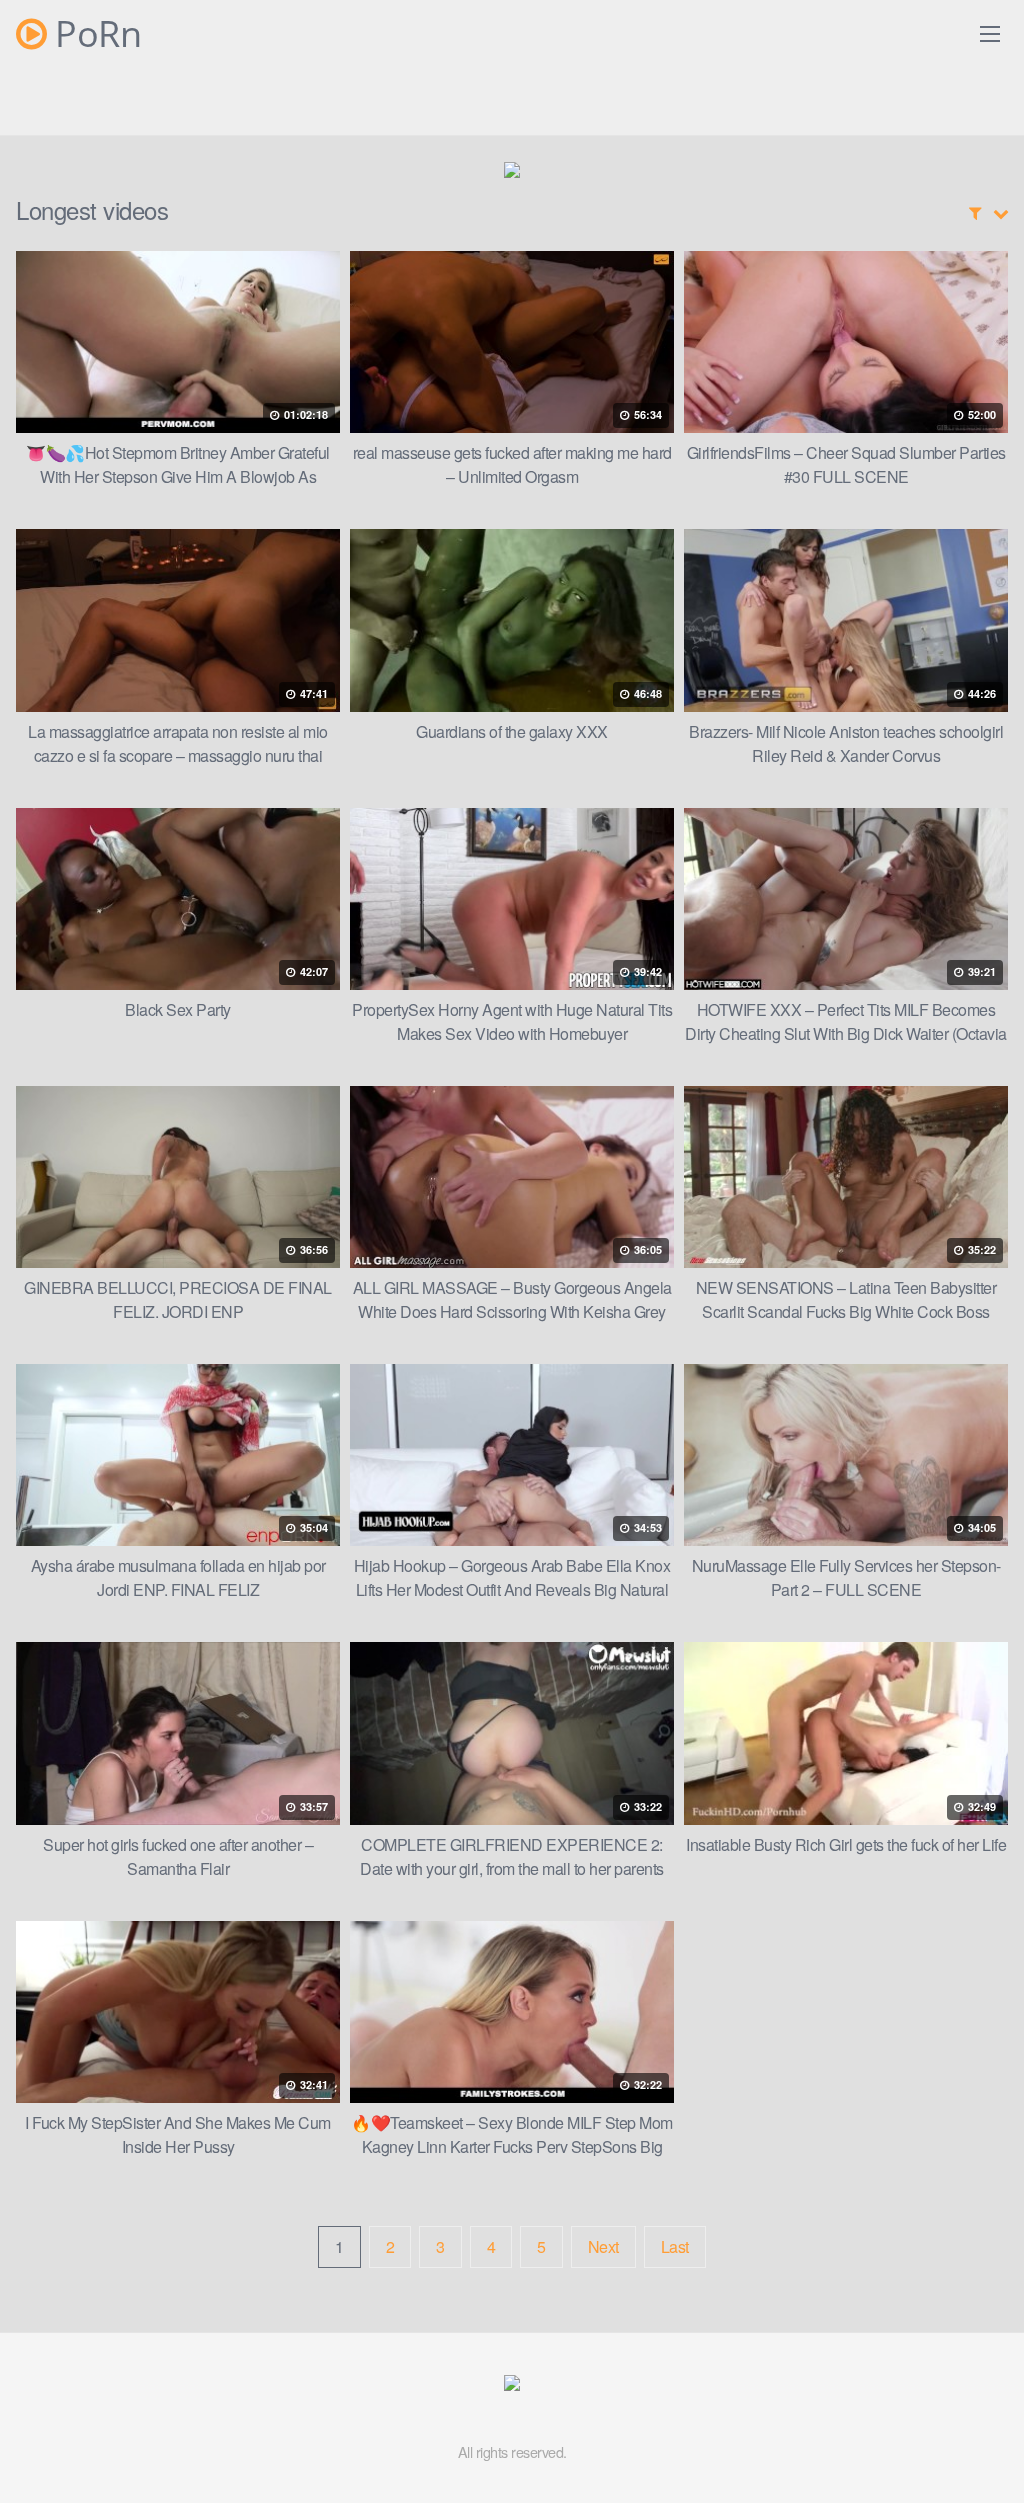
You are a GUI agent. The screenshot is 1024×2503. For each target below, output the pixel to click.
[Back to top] (969, 2439)
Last (675, 2246)
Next (603, 2246)
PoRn (94, 34)
